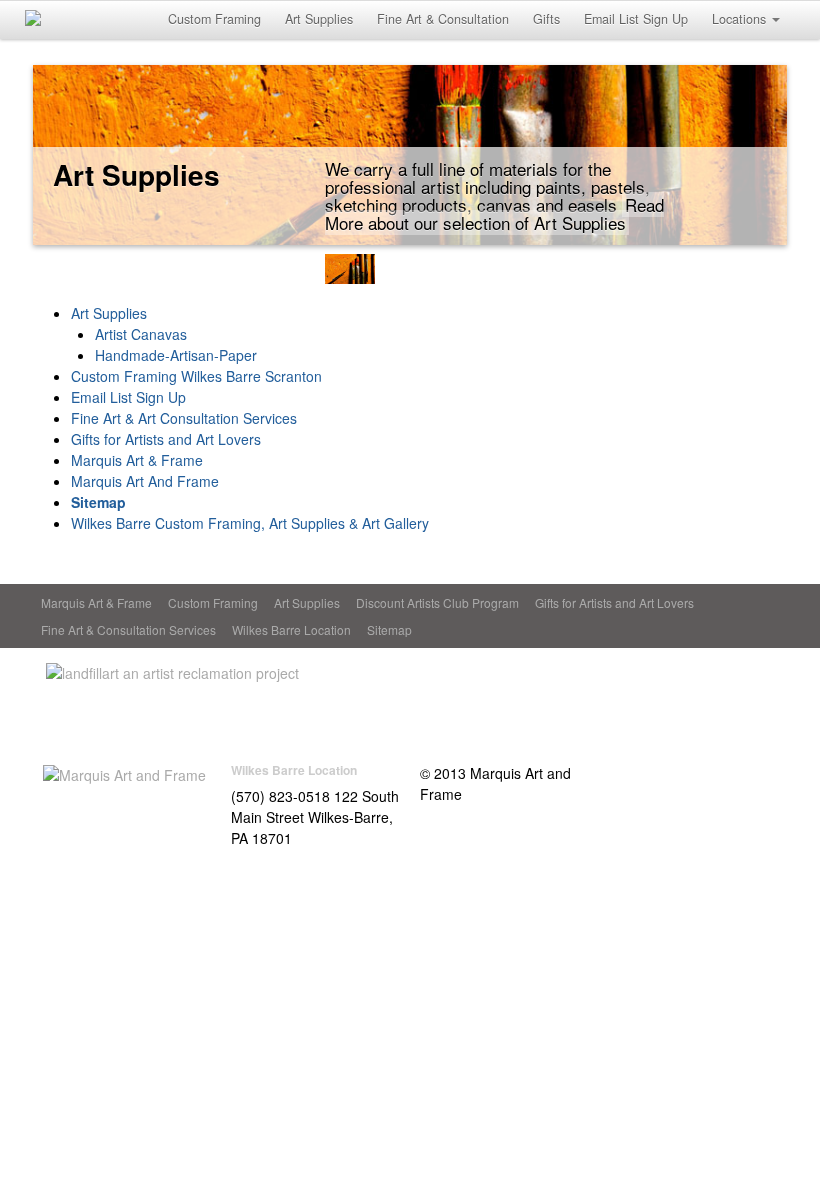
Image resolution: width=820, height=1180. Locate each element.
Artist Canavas (141, 334)
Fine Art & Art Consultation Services (184, 418)
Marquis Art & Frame (137, 460)
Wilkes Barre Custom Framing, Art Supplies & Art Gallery (250, 523)
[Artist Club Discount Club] (410, 269)
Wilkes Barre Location (291, 629)
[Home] (124, 773)
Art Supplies (319, 19)
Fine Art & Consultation (443, 19)
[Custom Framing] (290, 269)
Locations (739, 19)
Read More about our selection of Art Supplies (494, 213)
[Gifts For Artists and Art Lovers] (530, 269)
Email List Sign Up (636, 19)
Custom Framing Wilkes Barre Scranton (196, 376)
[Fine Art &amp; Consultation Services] (470, 269)
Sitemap (98, 502)
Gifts (546, 19)
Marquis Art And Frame (145, 481)
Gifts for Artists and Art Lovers (166, 439)
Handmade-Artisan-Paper (176, 355)
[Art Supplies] (350, 269)
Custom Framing (214, 19)
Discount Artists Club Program (437, 602)
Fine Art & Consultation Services (128, 629)
